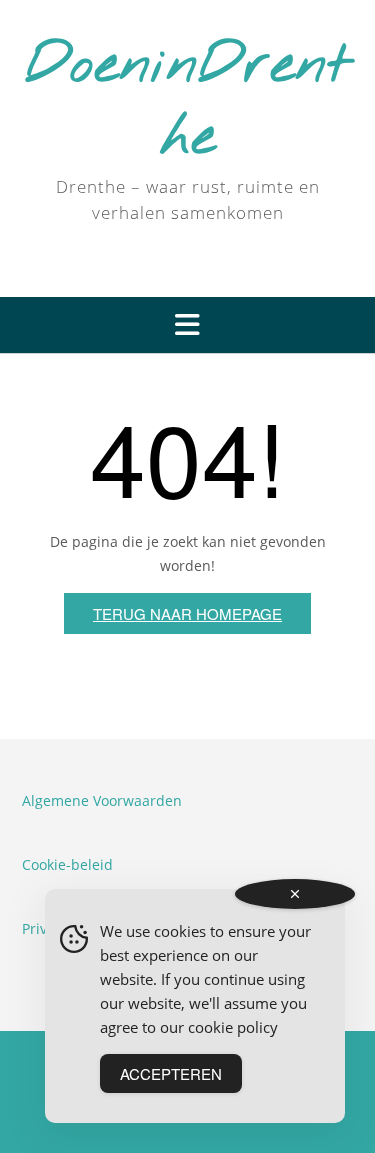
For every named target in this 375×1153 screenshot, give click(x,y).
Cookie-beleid (67, 864)
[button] (187, 325)
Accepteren (171, 1073)
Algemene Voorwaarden (102, 800)
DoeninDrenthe (188, 102)
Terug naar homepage (187, 613)
